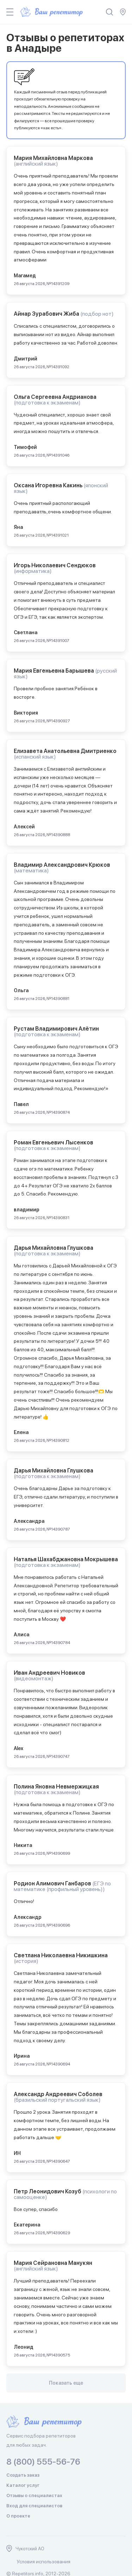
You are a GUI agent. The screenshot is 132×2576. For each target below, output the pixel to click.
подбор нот (97, 314)
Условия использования (44, 2562)
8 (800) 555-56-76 (43, 2462)
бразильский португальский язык (57, 2100)
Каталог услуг (23, 2485)
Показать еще (66, 2383)
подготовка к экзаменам (47, 403)
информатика (33, 571)
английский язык (36, 164)
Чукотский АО (30, 2549)
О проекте (18, 2516)
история (26, 1961)
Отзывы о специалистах (34, 2495)
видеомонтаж (33, 1678)
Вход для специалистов (34, 2506)
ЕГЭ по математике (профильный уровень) (62, 1886)
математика (31, 870)
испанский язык (35, 757)
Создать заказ (23, 2475)
